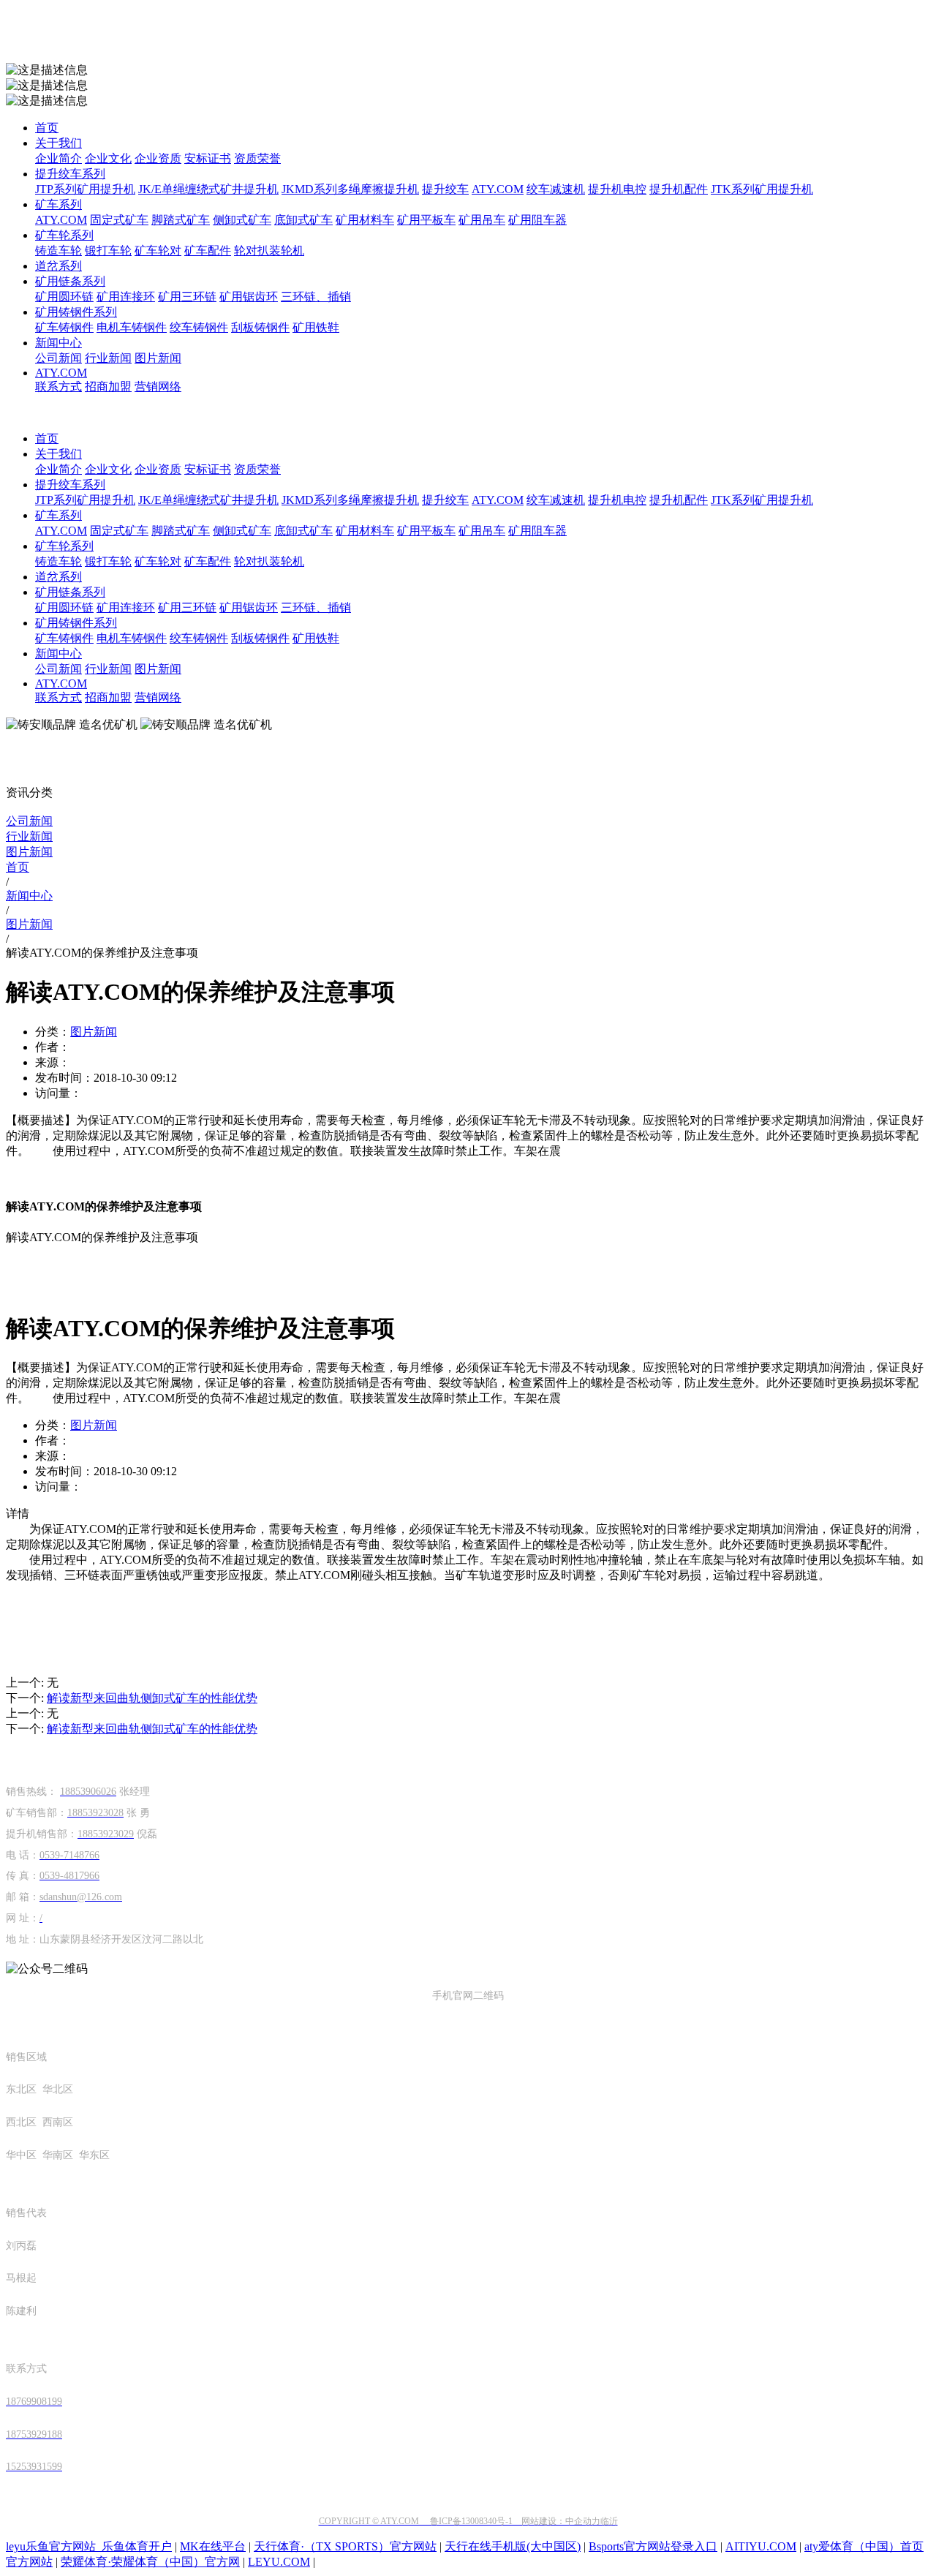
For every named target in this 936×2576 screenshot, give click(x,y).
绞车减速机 (556, 189)
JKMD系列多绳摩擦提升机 (350, 189)
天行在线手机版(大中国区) (513, 2546)
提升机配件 (679, 189)
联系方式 (58, 387)
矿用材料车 (365, 220)
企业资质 (158, 158)
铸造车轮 (58, 251)
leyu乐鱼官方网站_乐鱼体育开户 (89, 2546)
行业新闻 (108, 358)
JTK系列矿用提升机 (762, 189)
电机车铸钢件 (132, 327)
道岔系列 (58, 266)
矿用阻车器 (537, 220)
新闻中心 (58, 343)
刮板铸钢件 (260, 327)
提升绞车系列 (70, 174)
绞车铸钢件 (199, 327)
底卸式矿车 (303, 220)
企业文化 (108, 158)
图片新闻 (158, 358)
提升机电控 (617, 189)
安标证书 (208, 158)
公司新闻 (58, 358)
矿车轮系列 (64, 235)
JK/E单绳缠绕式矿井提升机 (208, 189)
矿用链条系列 (70, 281)
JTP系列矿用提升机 (85, 189)
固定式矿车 (119, 220)
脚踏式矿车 (181, 220)
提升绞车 (445, 189)
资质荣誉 (257, 158)
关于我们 (58, 143)
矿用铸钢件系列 (76, 312)
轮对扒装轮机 (269, 251)
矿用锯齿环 (249, 297)
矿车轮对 (158, 251)
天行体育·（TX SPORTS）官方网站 (345, 2546)
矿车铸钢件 (64, 327)
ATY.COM (498, 189)
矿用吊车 (482, 220)
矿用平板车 (426, 220)
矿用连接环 (126, 297)
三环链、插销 (316, 297)
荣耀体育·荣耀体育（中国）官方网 (150, 2562)
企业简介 (58, 158)
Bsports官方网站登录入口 (653, 2546)
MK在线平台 (213, 2546)
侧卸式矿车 (242, 220)
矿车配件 (208, 251)
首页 (47, 128)
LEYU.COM (279, 2562)
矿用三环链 (187, 297)
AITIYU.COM (761, 2546)
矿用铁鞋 (316, 327)
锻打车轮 (108, 251)
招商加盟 (108, 387)
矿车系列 (58, 204)
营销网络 (158, 387)
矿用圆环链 (64, 297)
